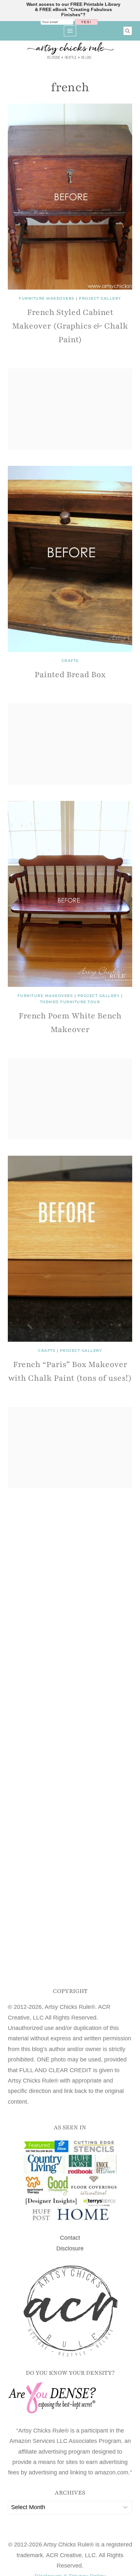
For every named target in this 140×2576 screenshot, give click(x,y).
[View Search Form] (128, 31)
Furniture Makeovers (47, 298)
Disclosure (70, 2248)
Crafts (70, 661)
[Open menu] (70, 31)
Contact (70, 2238)
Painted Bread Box (70, 675)
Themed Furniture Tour (70, 1002)
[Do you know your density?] (70, 2398)
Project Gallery (100, 298)
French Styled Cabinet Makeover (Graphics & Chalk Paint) (70, 326)
